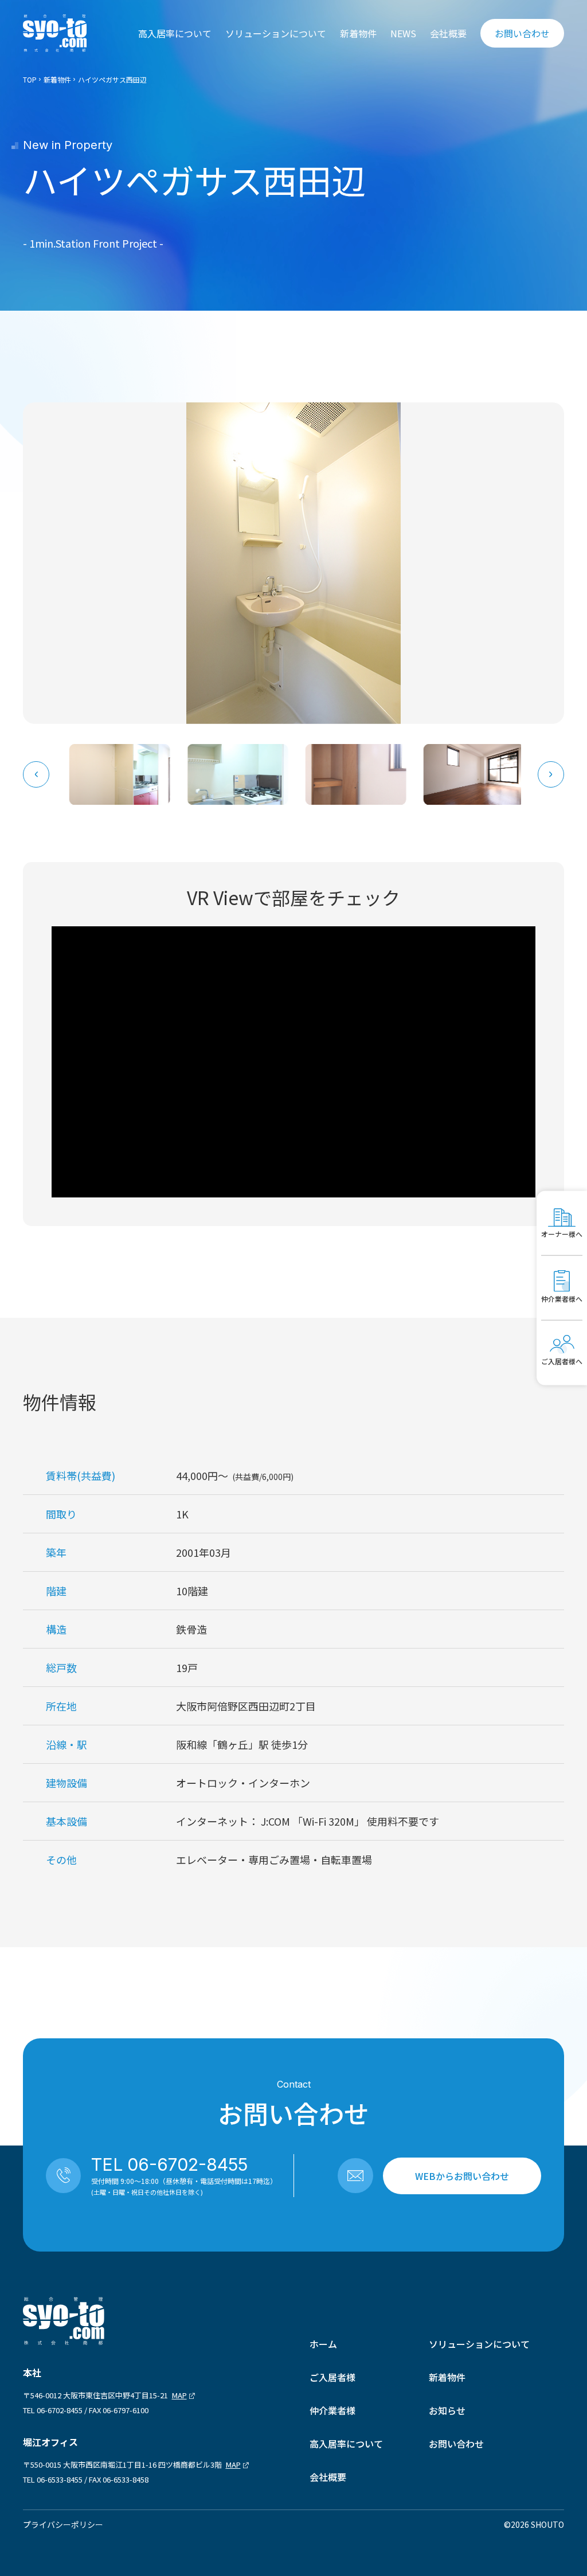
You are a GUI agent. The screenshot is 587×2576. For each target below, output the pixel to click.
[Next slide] (551, 774)
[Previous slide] (36, 774)
